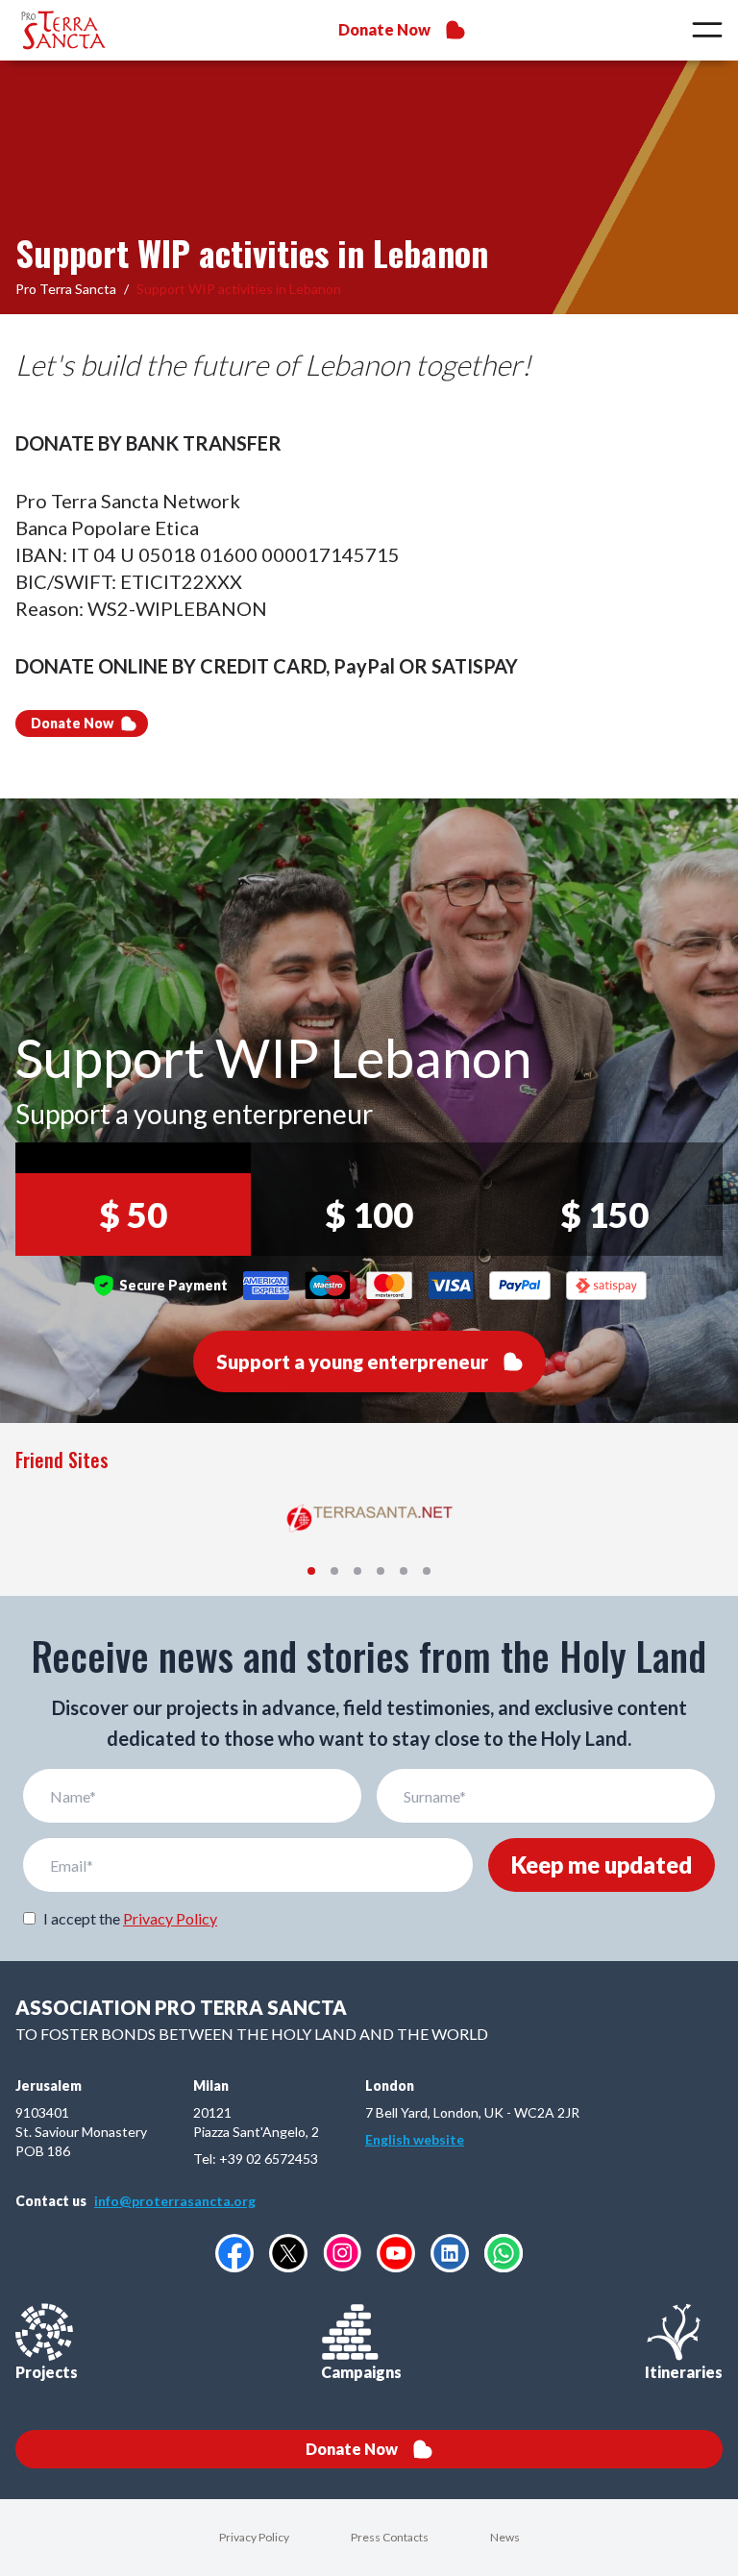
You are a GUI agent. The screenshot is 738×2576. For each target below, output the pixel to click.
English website (415, 2139)
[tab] (311, 1571)
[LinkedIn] (450, 2253)
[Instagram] (342, 2253)
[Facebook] (234, 2253)
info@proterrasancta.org (175, 2201)
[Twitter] (288, 2253)
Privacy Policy (170, 1918)
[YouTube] (396, 2253)
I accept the (130, 1918)
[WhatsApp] (504, 2253)
